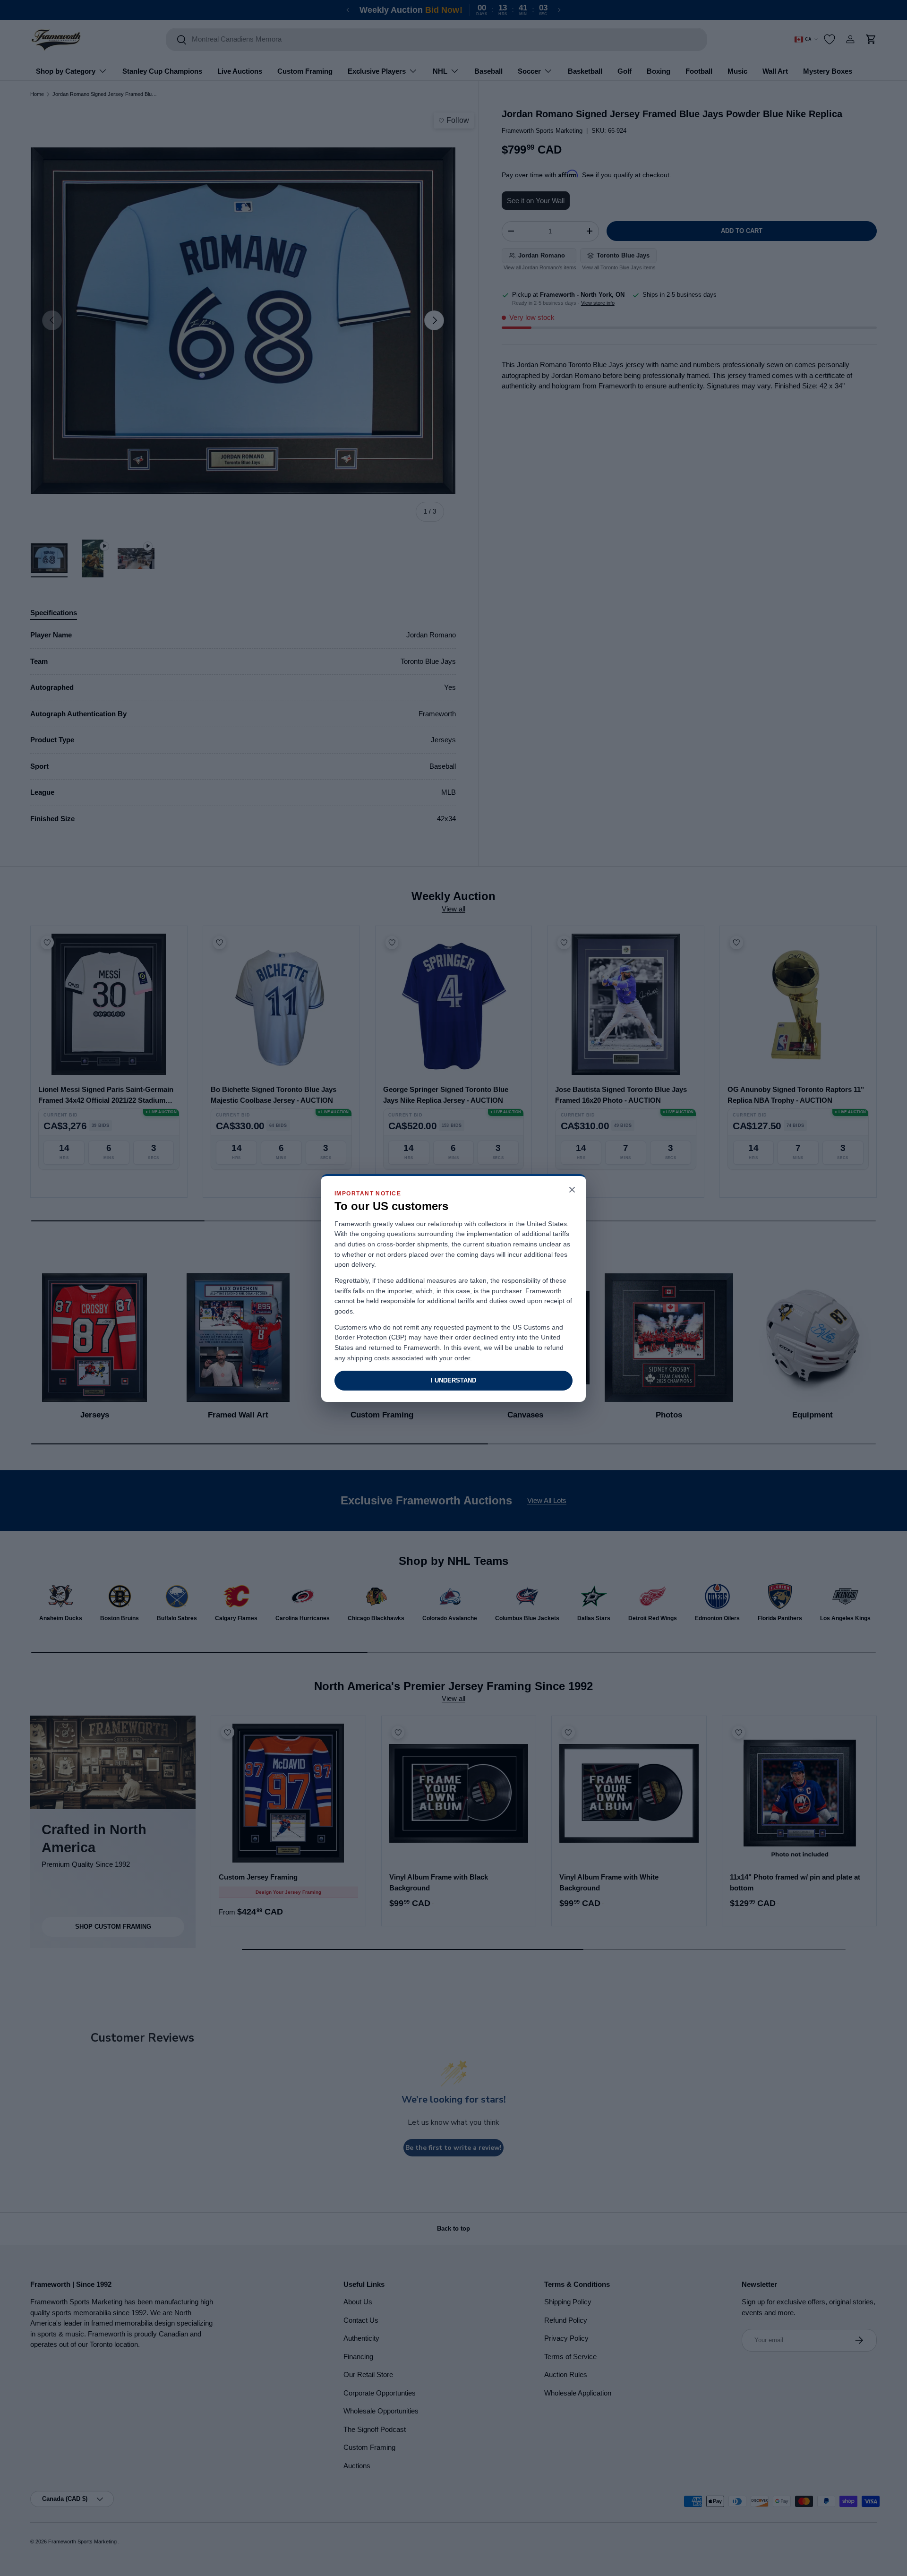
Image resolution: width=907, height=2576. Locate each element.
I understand (453, 1380)
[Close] (572, 1190)
